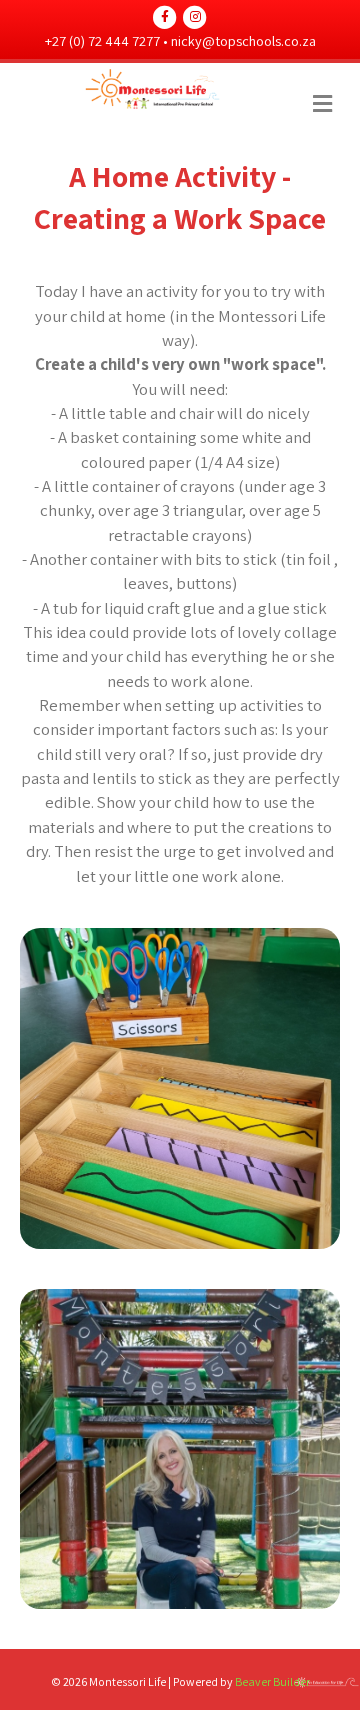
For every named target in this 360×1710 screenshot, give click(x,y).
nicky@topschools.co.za (243, 40)
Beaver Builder (272, 1681)
